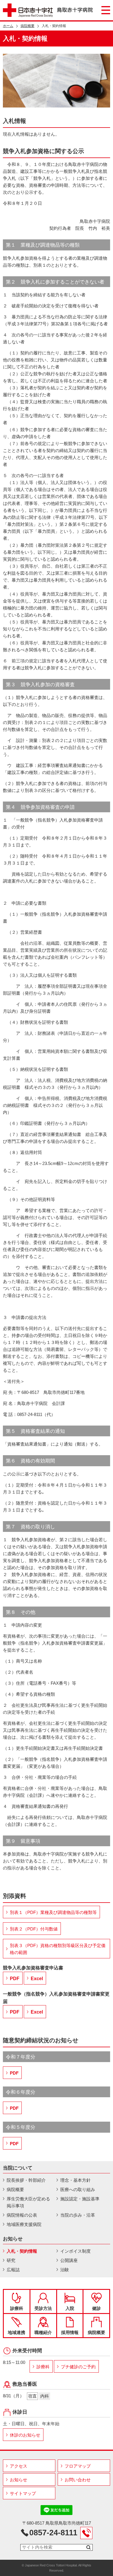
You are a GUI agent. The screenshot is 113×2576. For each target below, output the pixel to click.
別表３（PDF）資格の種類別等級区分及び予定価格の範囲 (58, 1949)
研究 (11, 2260)
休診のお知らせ (25, 2435)
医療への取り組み (78, 2189)
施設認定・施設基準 (80, 2199)
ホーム (8, 26)
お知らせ (19, 2480)
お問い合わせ (78, 2480)
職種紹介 (43, 2332)
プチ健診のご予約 (78, 2367)
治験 (65, 2270)
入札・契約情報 (22, 2251)
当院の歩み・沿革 (78, 2215)
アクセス (19, 2466)
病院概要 (28, 26)
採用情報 (70, 2332)
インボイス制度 (75, 2251)
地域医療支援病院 (24, 2224)
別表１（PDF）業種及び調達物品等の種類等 (53, 1912)
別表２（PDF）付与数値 (34, 1929)
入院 (70, 2308)
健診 (96, 2308)
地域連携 (17, 2332)
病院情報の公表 (22, 2215)
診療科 (17, 2308)
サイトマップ (23, 2493)
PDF (15, 1979)
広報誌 (13, 2270)
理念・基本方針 (75, 2180)
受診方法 (43, 2308)
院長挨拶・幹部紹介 (26, 2180)
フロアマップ (78, 2466)
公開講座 (69, 2260)
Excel (37, 1979)
